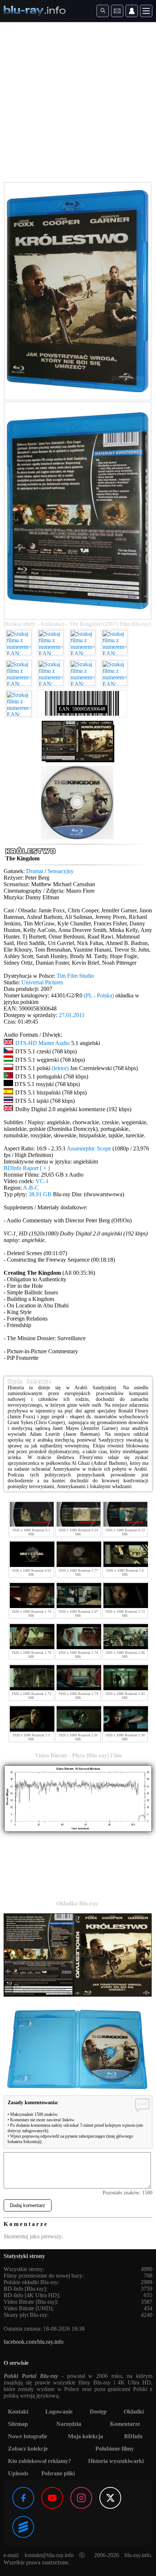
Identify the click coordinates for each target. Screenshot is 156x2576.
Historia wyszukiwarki (116, 2461)
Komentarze (125, 2424)
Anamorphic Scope (89, 1148)
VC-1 (42, 1181)
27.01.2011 (72, 1015)
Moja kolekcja (85, 2436)
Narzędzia (69, 2424)
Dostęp (98, 2412)
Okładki (134, 2412)
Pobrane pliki (58, 2473)
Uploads (18, 2473)
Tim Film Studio (75, 976)
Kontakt (18, 2412)
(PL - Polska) (99, 995)
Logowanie (59, 2412)
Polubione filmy (115, 2449)
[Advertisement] (78, 104)
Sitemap (18, 2424)
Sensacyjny (61, 871)
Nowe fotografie (28, 2436)
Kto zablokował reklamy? (40, 2461)
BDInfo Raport (27, 1168)
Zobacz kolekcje (28, 2449)
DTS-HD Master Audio (42, 1043)
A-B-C (31, 1188)
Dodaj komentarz (28, 2205)
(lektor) (60, 1068)
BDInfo (133, 2436)
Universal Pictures (42, 982)
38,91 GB (40, 1194)
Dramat (35, 871)
